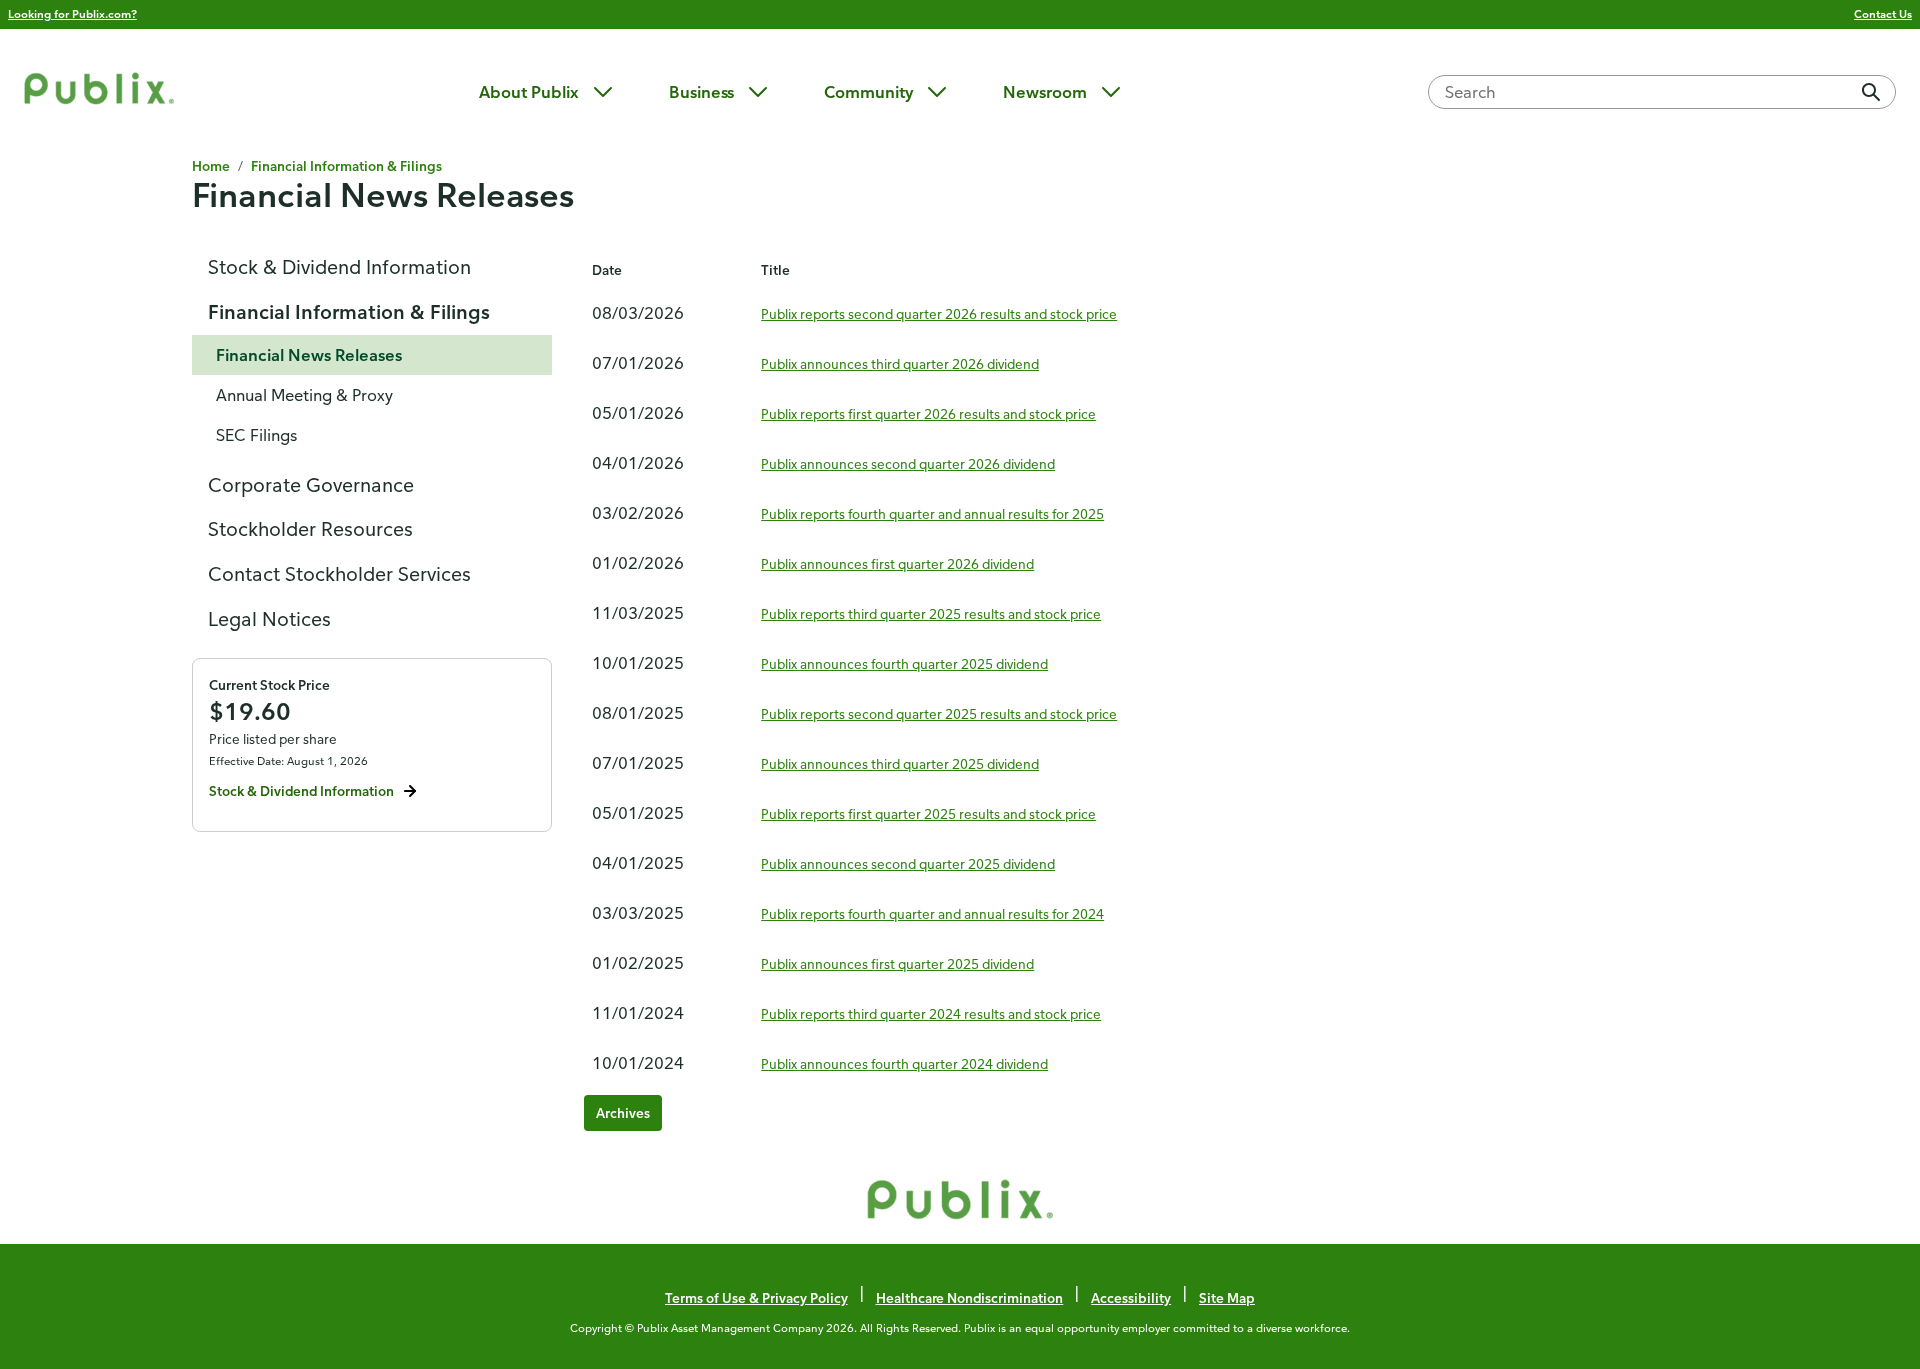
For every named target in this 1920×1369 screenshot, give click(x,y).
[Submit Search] (1871, 92)
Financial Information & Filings (349, 311)
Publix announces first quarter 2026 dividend (897, 563)
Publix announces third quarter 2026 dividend (900, 363)
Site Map (1227, 1297)
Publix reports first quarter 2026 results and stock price (928, 413)
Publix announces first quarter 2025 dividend (897, 963)
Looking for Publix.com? (72, 13)
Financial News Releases (309, 355)
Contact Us (1883, 13)
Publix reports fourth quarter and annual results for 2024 (932, 913)
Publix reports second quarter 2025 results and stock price (939, 713)
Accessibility (1131, 1297)
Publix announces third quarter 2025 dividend (900, 763)
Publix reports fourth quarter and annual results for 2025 (932, 513)
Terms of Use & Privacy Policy (756, 1297)
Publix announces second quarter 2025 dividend (908, 863)
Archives (623, 1112)
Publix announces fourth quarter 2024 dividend (904, 1063)
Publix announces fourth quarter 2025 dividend (904, 663)
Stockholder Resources (310, 528)
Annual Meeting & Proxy (304, 395)
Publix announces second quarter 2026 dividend (908, 463)
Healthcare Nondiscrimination (970, 1297)
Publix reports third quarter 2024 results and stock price (931, 1013)
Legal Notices (269, 618)
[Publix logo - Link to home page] (99, 91)
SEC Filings (256, 435)
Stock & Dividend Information (339, 266)
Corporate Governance (311, 484)
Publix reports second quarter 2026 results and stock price (939, 313)
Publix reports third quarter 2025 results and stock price (931, 613)
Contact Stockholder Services (339, 573)
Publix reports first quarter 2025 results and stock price (928, 813)
